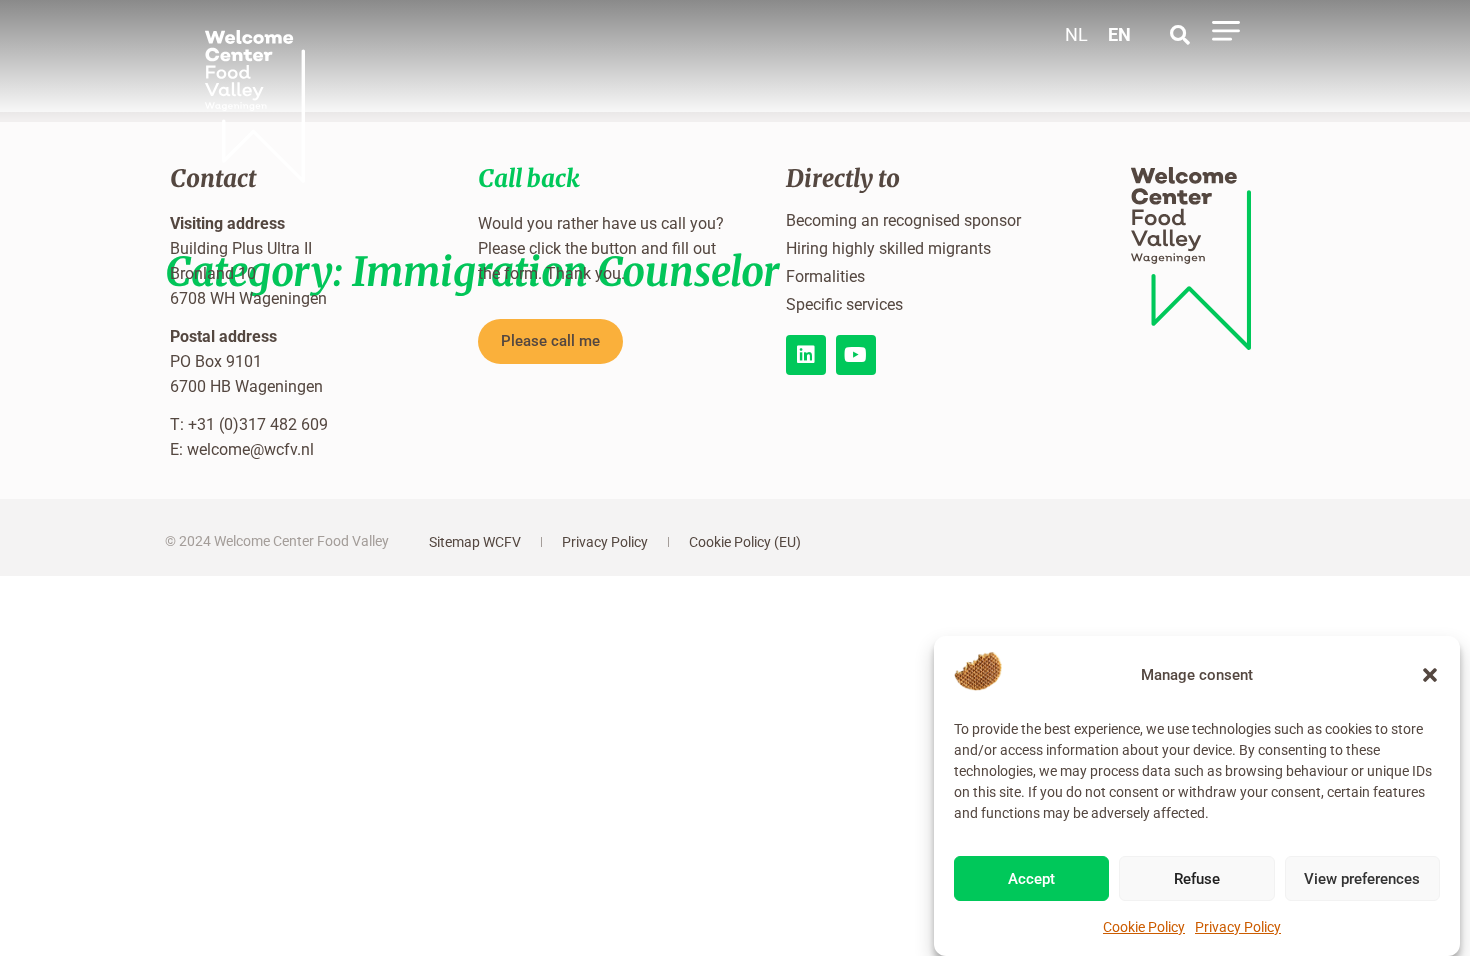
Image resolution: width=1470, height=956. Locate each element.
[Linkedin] (806, 355)
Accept (1031, 880)
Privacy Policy (1238, 927)
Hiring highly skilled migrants (888, 248)
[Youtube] (856, 355)
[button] (1430, 675)
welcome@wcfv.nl (250, 449)
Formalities (825, 276)
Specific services (844, 304)
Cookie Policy (1144, 927)
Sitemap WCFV (475, 542)
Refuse (1197, 880)
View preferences (1362, 880)
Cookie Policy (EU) (745, 542)
